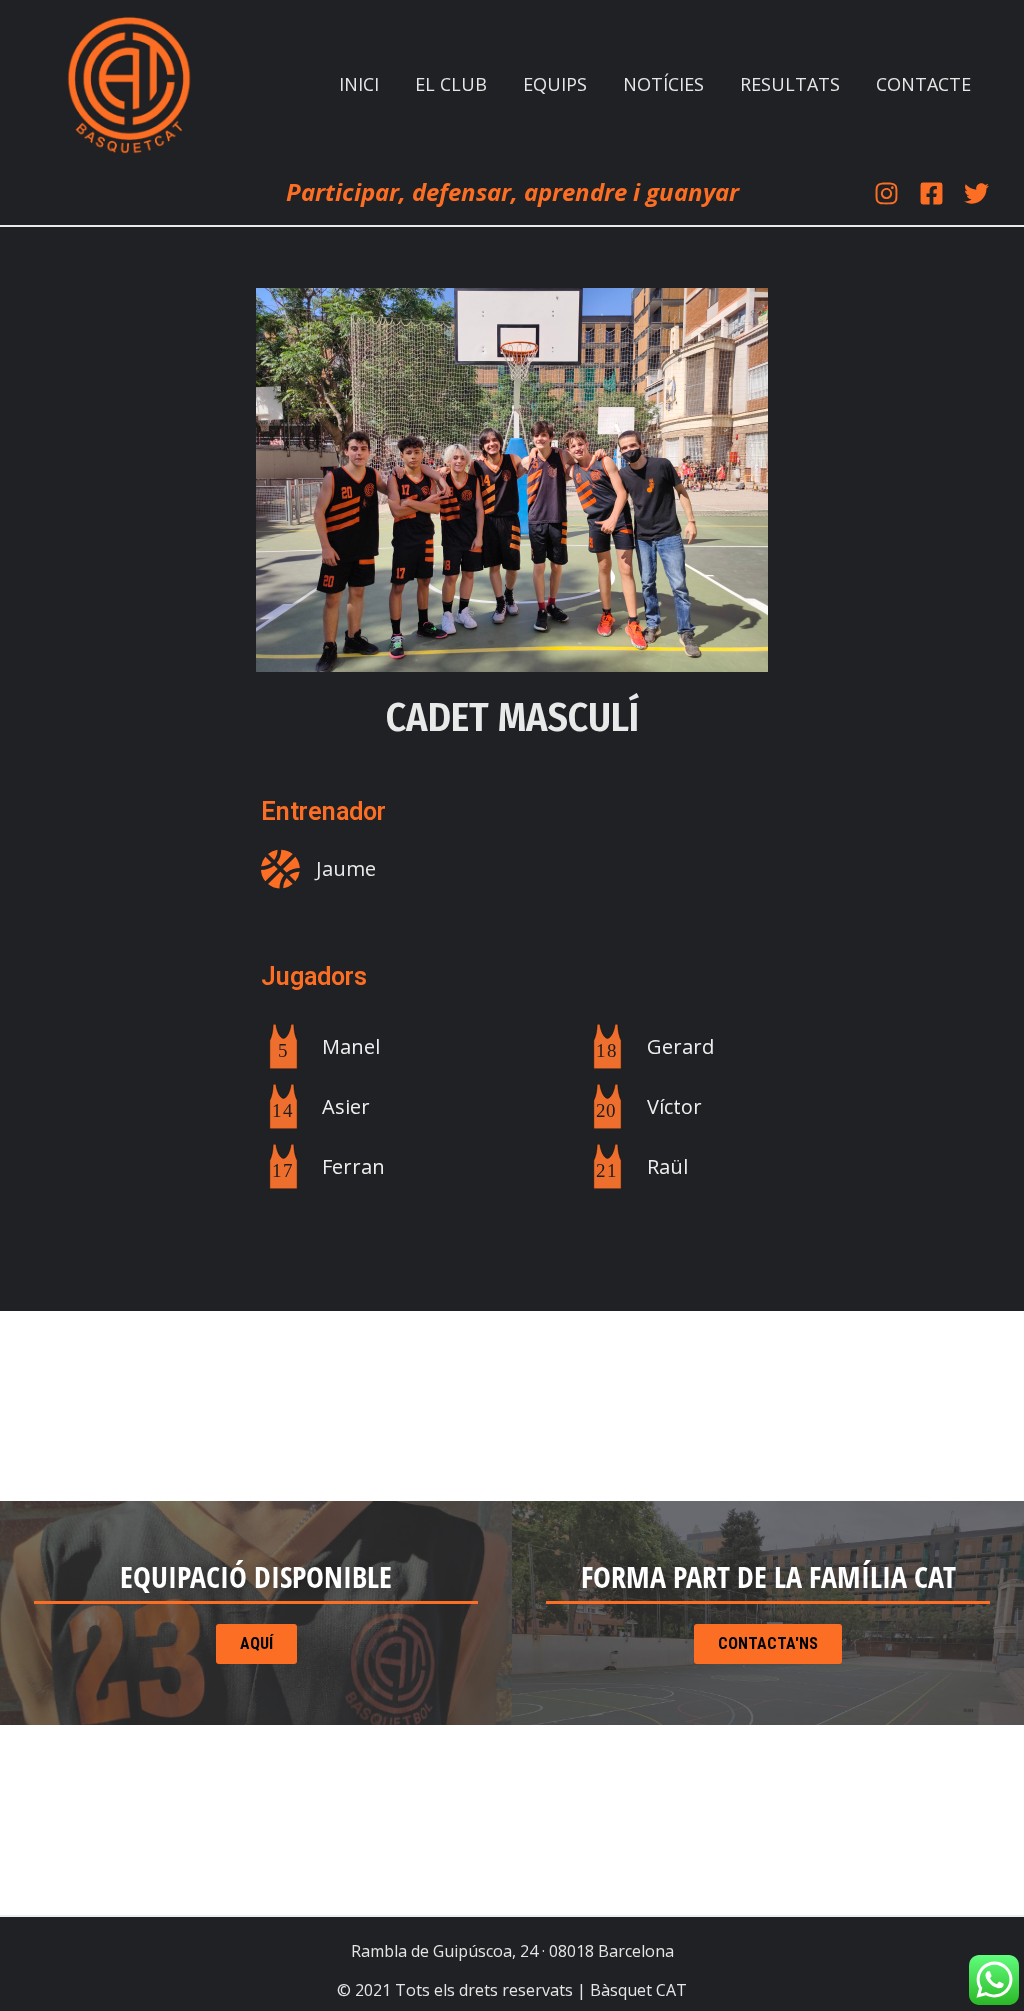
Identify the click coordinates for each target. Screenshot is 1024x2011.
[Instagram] (886, 193)
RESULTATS (790, 84)
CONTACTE (923, 84)
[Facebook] (931, 193)
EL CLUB (451, 84)
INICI (359, 84)
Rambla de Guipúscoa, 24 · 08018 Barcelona (512, 1951)
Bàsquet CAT (638, 1990)
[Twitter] (976, 193)
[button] (768, 1577)
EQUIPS (555, 84)
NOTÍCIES (663, 84)
